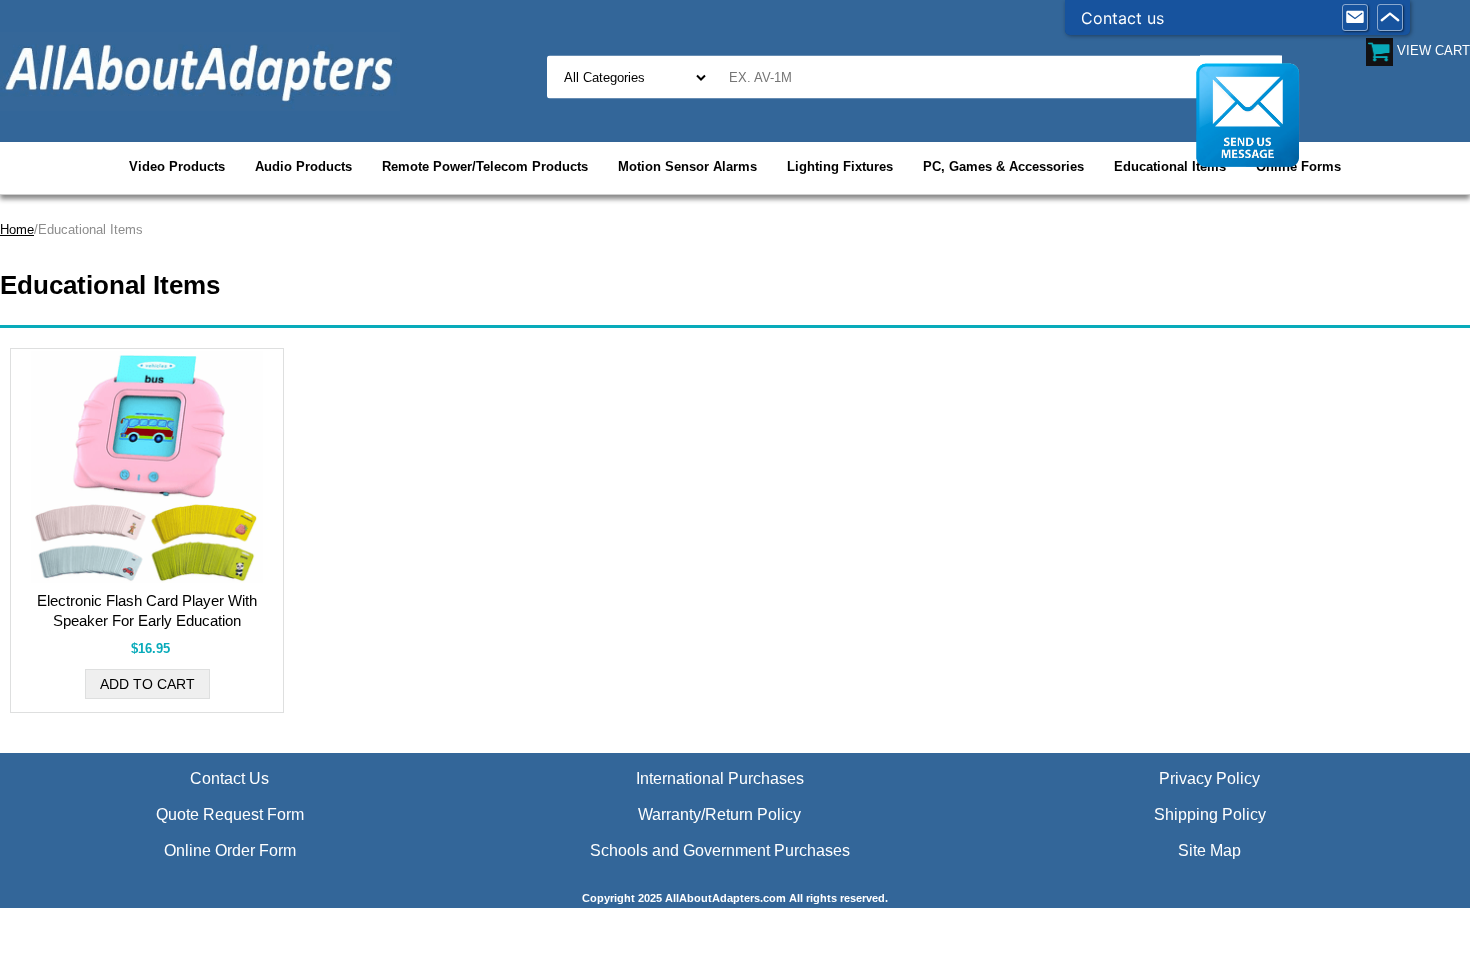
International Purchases (720, 778)
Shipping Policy (1210, 814)
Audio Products (303, 166)
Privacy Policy (1209, 778)
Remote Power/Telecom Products (485, 166)
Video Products (177, 166)
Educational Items (1170, 166)
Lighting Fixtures (840, 166)
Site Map (1209, 850)
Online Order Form (230, 850)
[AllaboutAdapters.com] (200, 70)
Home (17, 229)
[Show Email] (1355, 18)
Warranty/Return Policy (719, 814)
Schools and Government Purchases (720, 850)
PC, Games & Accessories (1003, 166)
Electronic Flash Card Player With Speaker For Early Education (147, 610)
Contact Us (229, 778)
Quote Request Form (230, 814)
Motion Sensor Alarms (687, 166)
